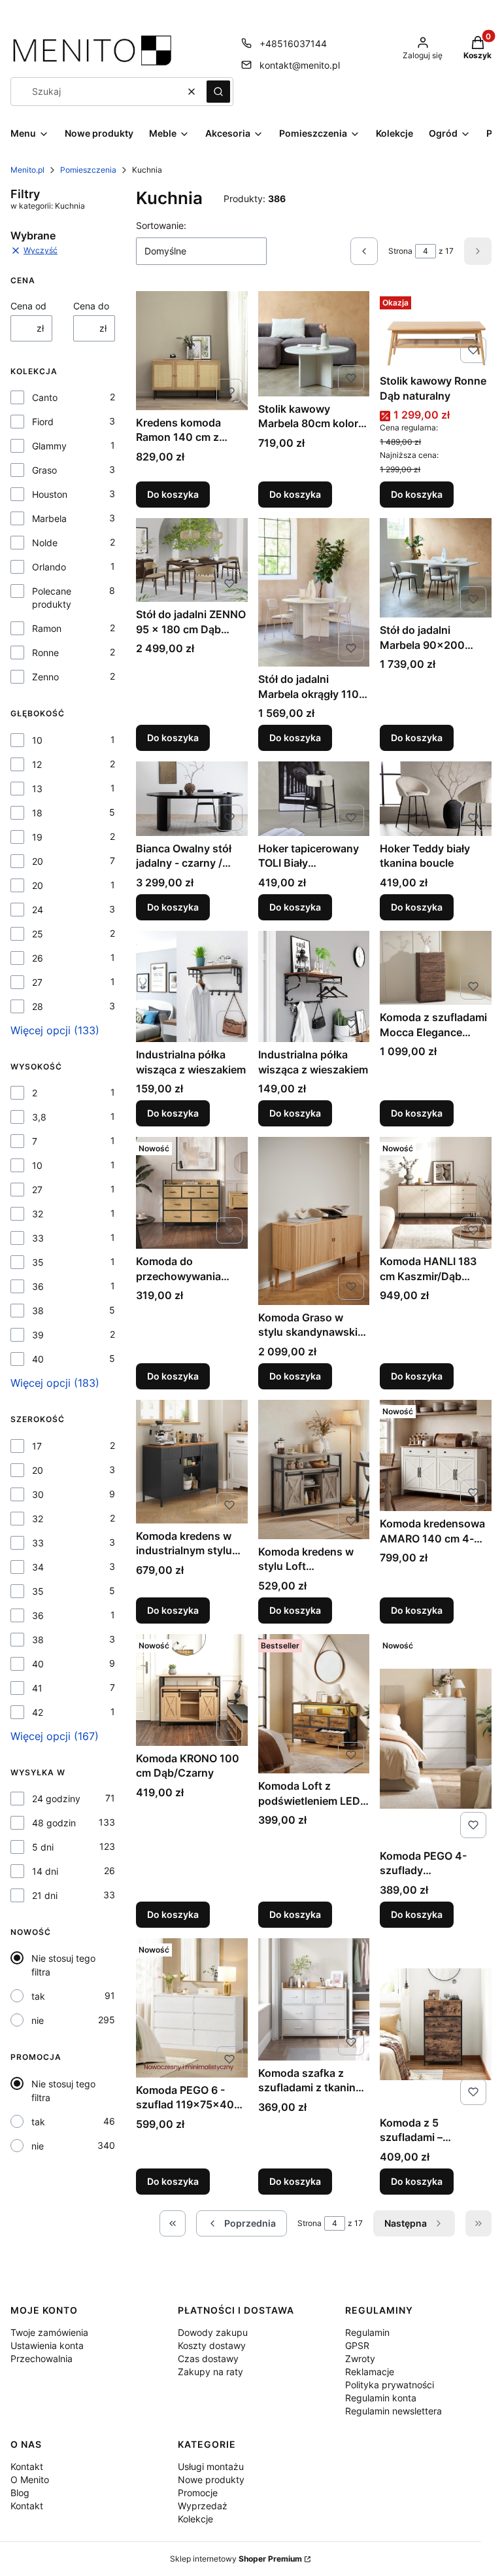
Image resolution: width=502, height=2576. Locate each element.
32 (38, 1214)
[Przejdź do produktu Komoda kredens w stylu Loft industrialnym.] (314, 1470)
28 (38, 1006)
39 (38, 1335)
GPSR (357, 2345)
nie (38, 2020)
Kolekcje (195, 2519)
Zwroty (360, 2358)
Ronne (45, 653)
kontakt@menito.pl (300, 65)
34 (38, 1567)
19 (37, 837)
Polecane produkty (52, 598)
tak (38, 1996)
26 (38, 958)
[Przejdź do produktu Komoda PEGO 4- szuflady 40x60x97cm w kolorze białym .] (436, 1739)
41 (37, 1688)
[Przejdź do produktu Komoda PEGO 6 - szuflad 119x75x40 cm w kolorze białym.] (192, 2008)
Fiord (43, 422)
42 (38, 1712)
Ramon (47, 628)
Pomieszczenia (88, 170)
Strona (400, 251)
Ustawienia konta (47, 2345)
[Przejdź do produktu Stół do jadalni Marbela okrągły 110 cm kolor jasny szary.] (314, 592)
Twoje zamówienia (49, 2332)
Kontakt (27, 2466)
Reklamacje (370, 2372)
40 (38, 1359)
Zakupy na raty (210, 2372)
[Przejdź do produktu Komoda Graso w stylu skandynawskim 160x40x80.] (314, 1221)
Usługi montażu (211, 2466)
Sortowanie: (161, 225)
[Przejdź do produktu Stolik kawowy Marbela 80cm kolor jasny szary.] (314, 343)
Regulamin (367, 2332)
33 (38, 1238)
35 (38, 1262)
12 (37, 764)
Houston (50, 494)
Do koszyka (173, 494)
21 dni (45, 1895)
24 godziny (56, 1799)
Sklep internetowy (236, 2559)
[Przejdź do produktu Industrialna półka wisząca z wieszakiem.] (192, 987)
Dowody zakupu (213, 2332)
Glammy (49, 446)
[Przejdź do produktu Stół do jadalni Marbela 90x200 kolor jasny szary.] (436, 568)
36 (38, 1286)
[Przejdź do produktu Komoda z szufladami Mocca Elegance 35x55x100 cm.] (436, 968)
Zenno (45, 677)
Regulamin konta (381, 2398)
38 (38, 1311)
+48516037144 (293, 44)
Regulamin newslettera (393, 2411)
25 (38, 934)
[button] (218, 92)
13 (37, 789)
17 (37, 1446)
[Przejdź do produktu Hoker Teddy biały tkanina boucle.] (436, 799)
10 (37, 740)
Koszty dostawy (212, 2345)
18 (37, 813)
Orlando (49, 567)
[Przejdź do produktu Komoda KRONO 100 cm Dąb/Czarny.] (192, 1690)
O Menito (30, 2480)
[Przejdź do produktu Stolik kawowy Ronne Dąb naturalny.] (436, 330)
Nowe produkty (211, 2480)
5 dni (43, 1847)
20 (38, 861)
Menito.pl (27, 170)
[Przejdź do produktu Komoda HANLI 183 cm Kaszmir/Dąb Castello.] (436, 1193)
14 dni (45, 1871)
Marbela (49, 518)
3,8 (39, 1117)
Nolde (45, 543)
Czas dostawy (208, 2358)
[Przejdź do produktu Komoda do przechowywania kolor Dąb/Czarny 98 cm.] (192, 1193)
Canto (45, 397)
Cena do (91, 306)
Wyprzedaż (203, 2506)
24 (38, 910)
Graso (44, 470)
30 (38, 1494)
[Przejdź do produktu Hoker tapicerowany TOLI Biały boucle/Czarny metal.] (314, 799)
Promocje (198, 2493)
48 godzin (54, 1823)
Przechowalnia (42, 2358)
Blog (20, 2493)
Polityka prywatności (390, 2385)
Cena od (28, 306)
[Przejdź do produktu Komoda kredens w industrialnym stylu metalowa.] (192, 1462)
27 (37, 982)
